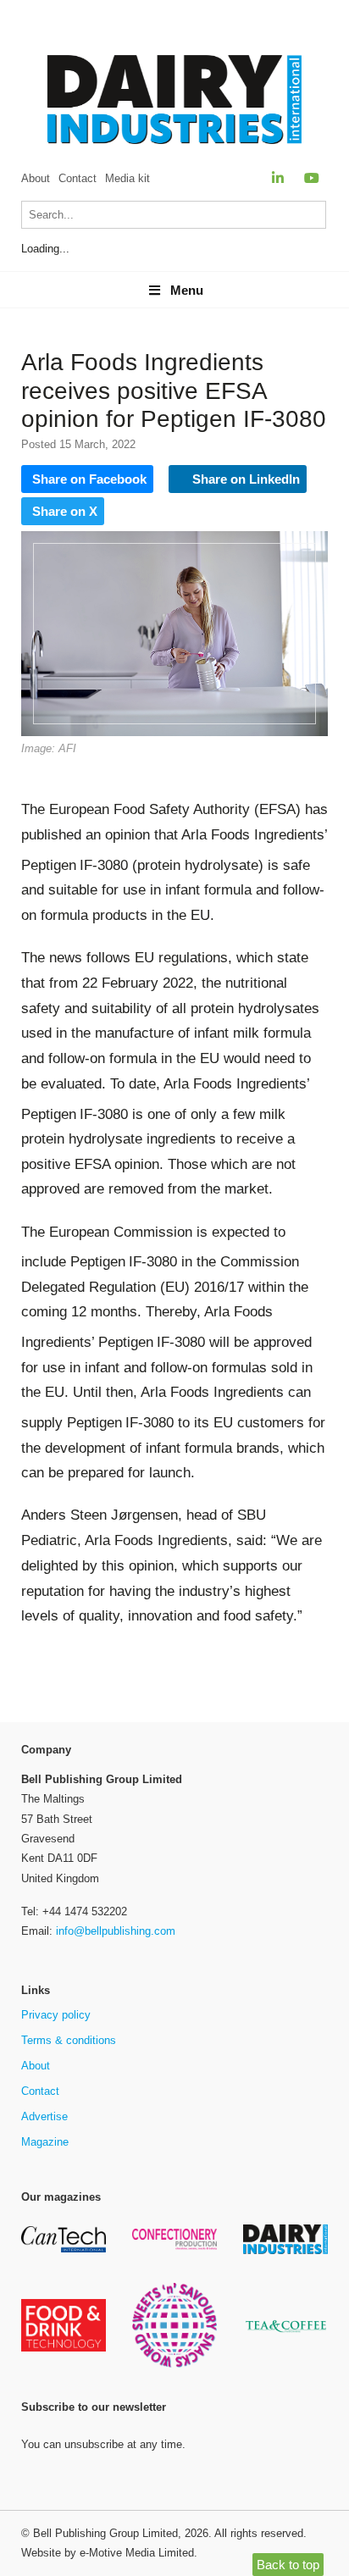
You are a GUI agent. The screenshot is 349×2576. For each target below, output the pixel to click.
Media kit (127, 178)
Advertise (44, 2116)
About (36, 178)
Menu (187, 290)
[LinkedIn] (278, 178)
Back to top (288, 2565)
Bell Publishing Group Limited (105, 2533)
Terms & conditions (69, 2040)
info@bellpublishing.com (116, 1931)
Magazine (45, 2142)
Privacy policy (56, 2015)
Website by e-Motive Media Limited (108, 2553)
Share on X (65, 511)
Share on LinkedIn (244, 479)
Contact (78, 178)
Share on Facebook (89, 479)
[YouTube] (312, 178)
